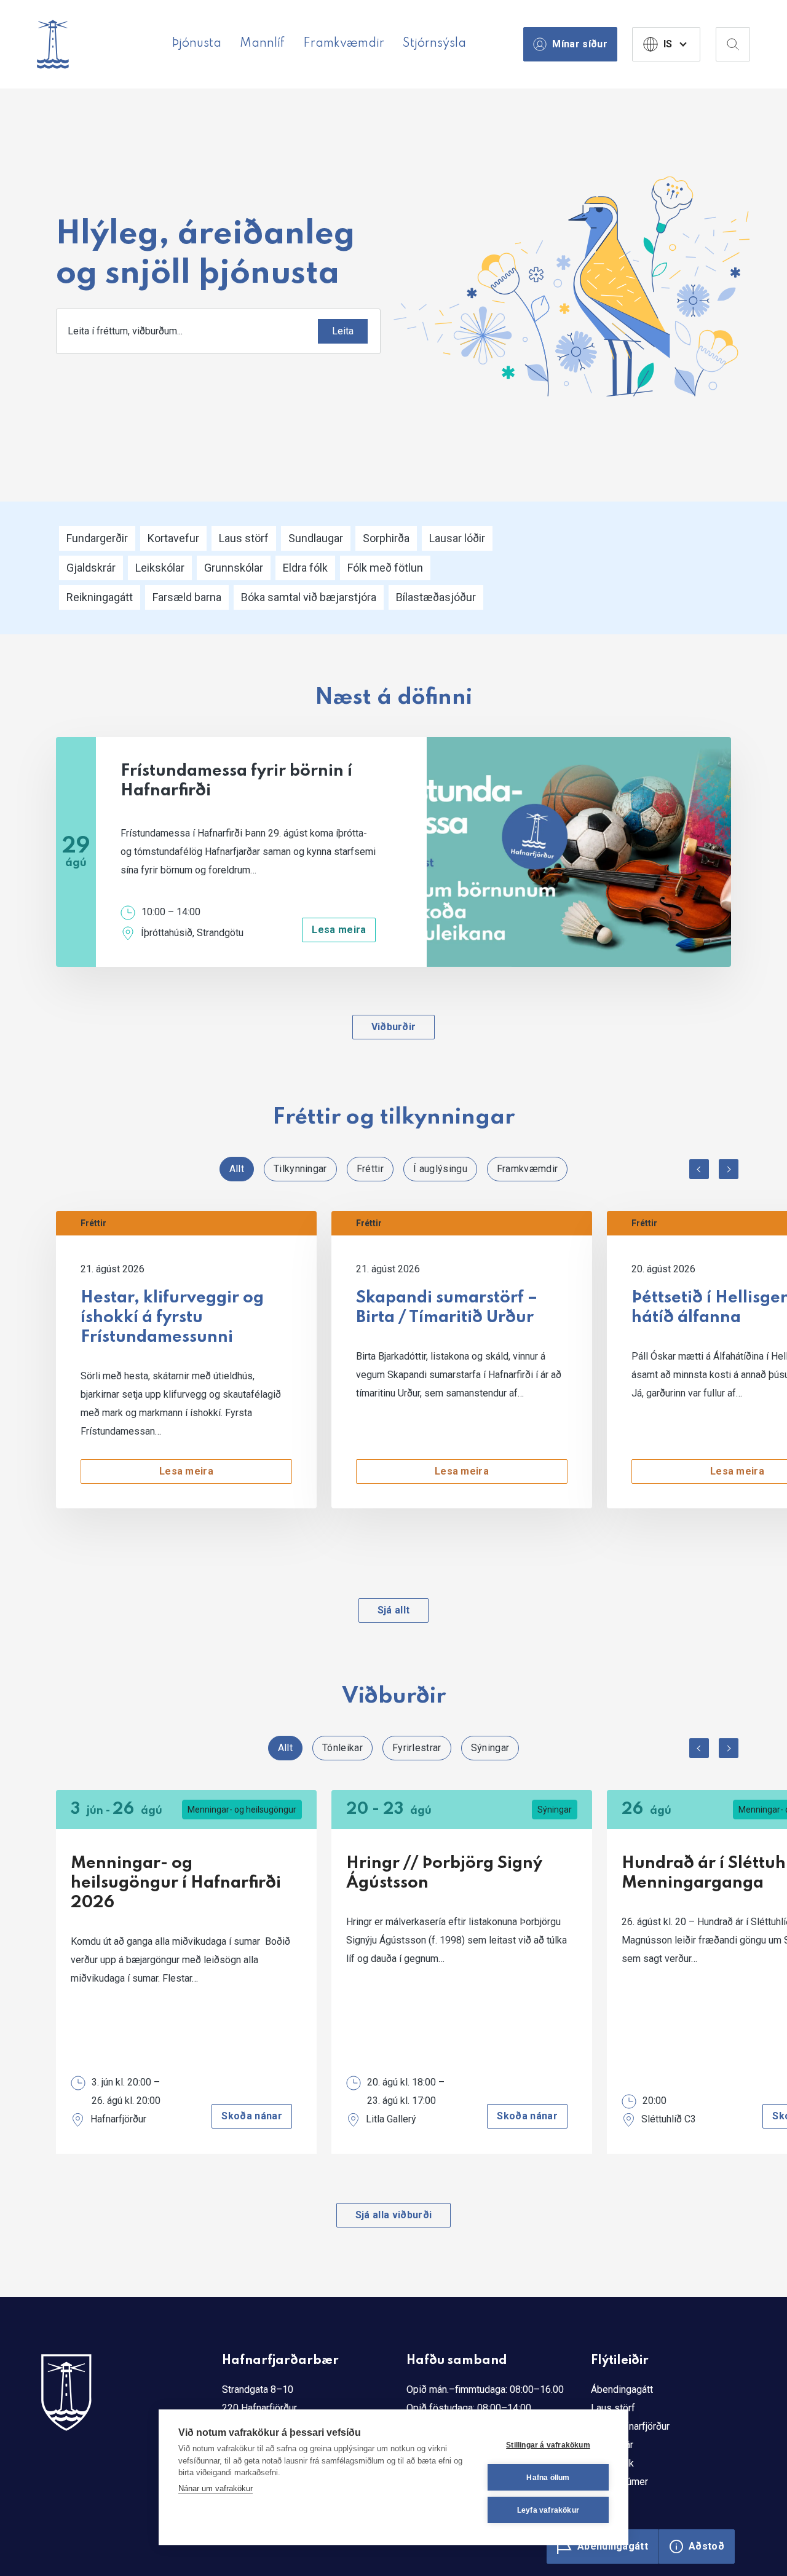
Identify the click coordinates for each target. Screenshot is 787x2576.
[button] (699, 1169)
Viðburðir (394, 1027)
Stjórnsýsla (434, 44)
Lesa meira (339, 930)
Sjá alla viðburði (393, 2215)
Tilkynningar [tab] (300, 1169)
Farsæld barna (187, 597)
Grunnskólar (234, 568)
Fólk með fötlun (385, 568)
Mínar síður (580, 44)
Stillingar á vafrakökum (548, 2445)
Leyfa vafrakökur (548, 2510)
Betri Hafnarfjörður (630, 2426)
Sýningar (555, 1810)
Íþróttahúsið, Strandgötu (192, 933)
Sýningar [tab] (490, 1748)
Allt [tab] (237, 1169)
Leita (343, 331)
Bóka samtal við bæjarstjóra (309, 597)
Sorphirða (386, 538)
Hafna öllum (548, 2478)
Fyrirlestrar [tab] (417, 1748)
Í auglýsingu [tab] (440, 1169)
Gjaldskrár (91, 568)
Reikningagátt (100, 597)
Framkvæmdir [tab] (528, 1169)
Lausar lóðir (457, 538)
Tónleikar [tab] (342, 1748)
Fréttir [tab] (370, 1169)
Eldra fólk (305, 568)
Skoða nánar (252, 2116)
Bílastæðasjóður (436, 597)
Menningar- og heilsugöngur (242, 1810)
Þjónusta (196, 44)
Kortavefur (173, 538)
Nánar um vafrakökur (216, 2488)
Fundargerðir (97, 538)
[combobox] (218, 331)
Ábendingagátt (622, 2389)
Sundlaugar (316, 538)
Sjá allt (394, 1610)
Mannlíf (262, 44)
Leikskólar (160, 568)
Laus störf (244, 538)
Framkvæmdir (344, 44)
